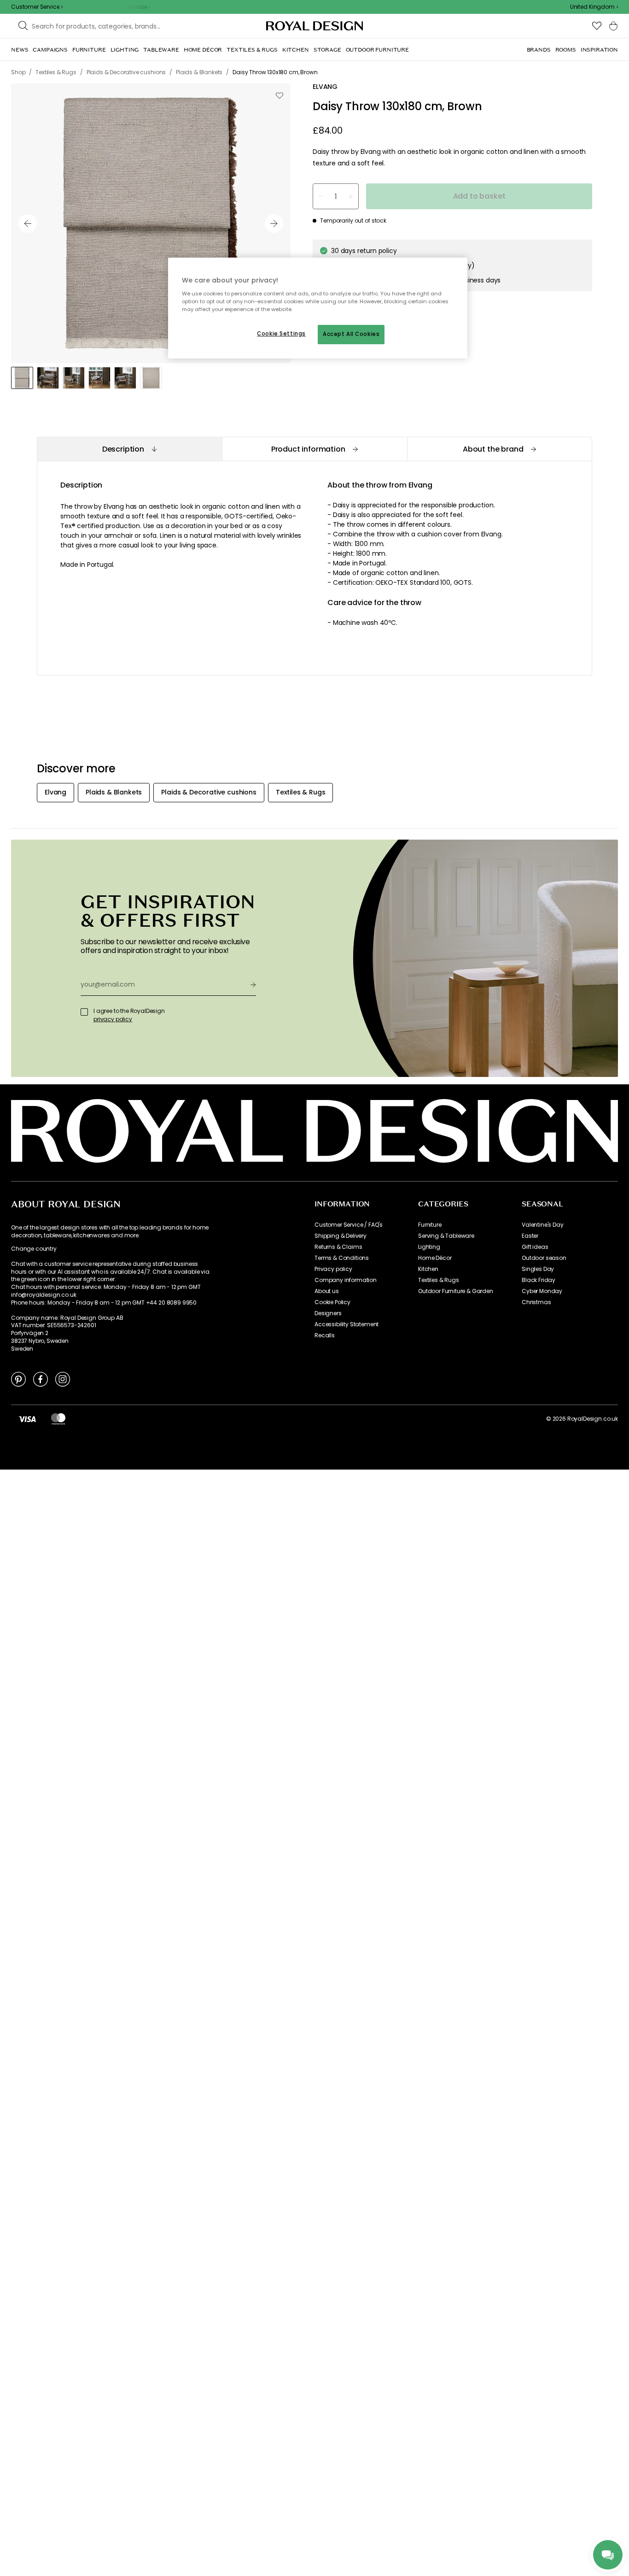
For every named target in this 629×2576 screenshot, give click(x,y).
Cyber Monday (542, 1291)
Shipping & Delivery (341, 1236)
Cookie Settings (281, 334)
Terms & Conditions (342, 1258)
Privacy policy (333, 1269)
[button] (594, 7)
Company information (346, 1280)
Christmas (536, 1302)
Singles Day (538, 1269)
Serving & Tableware (446, 1236)
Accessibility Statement (347, 1324)
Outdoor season (544, 1258)
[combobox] (594, 7)
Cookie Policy (332, 1302)
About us (327, 1291)
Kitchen (428, 1269)
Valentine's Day (543, 1225)
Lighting (429, 1247)
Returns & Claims (338, 1247)
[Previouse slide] (28, 223)
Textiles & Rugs (439, 1280)
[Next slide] (274, 223)
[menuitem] (20, 50)
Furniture (430, 1225)
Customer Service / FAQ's (349, 1225)
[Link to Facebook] (41, 1379)
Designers (328, 1313)
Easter (530, 1236)
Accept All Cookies (351, 334)
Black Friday (539, 1280)
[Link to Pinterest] (18, 1379)
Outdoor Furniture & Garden (456, 1291)
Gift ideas (535, 1247)
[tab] (129, 449)
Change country (34, 1249)
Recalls (325, 1335)
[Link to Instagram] (63, 1379)
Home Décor (435, 1258)
